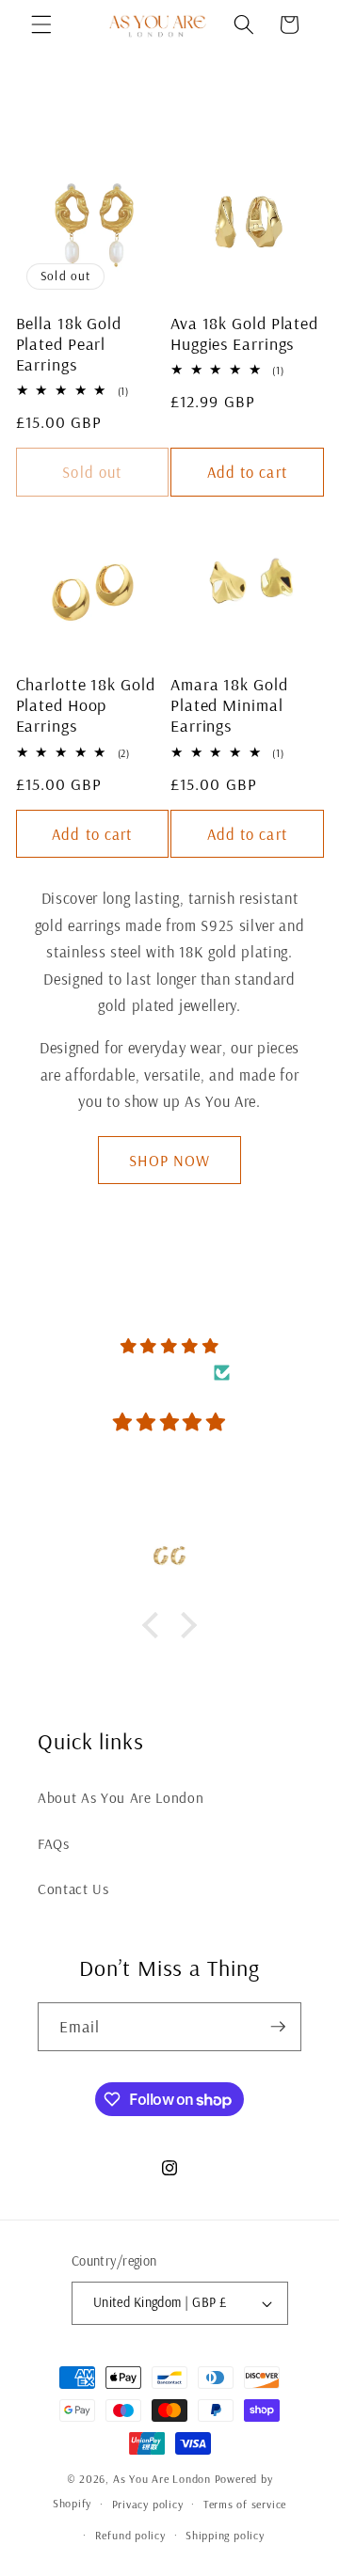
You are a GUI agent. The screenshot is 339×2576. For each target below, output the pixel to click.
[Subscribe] (278, 2027)
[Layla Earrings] (170, 1556)
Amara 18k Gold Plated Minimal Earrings (229, 705)
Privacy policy (148, 2504)
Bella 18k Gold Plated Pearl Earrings (69, 344)
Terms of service (245, 2504)
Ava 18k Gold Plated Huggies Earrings (244, 334)
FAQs (54, 1844)
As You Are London (162, 2479)
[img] (170, 1346)
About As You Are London (121, 1798)
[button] (41, 24)
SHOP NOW (170, 1160)
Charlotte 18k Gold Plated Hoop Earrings (86, 705)
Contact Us (73, 1889)
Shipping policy (225, 2535)
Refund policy (130, 2535)
